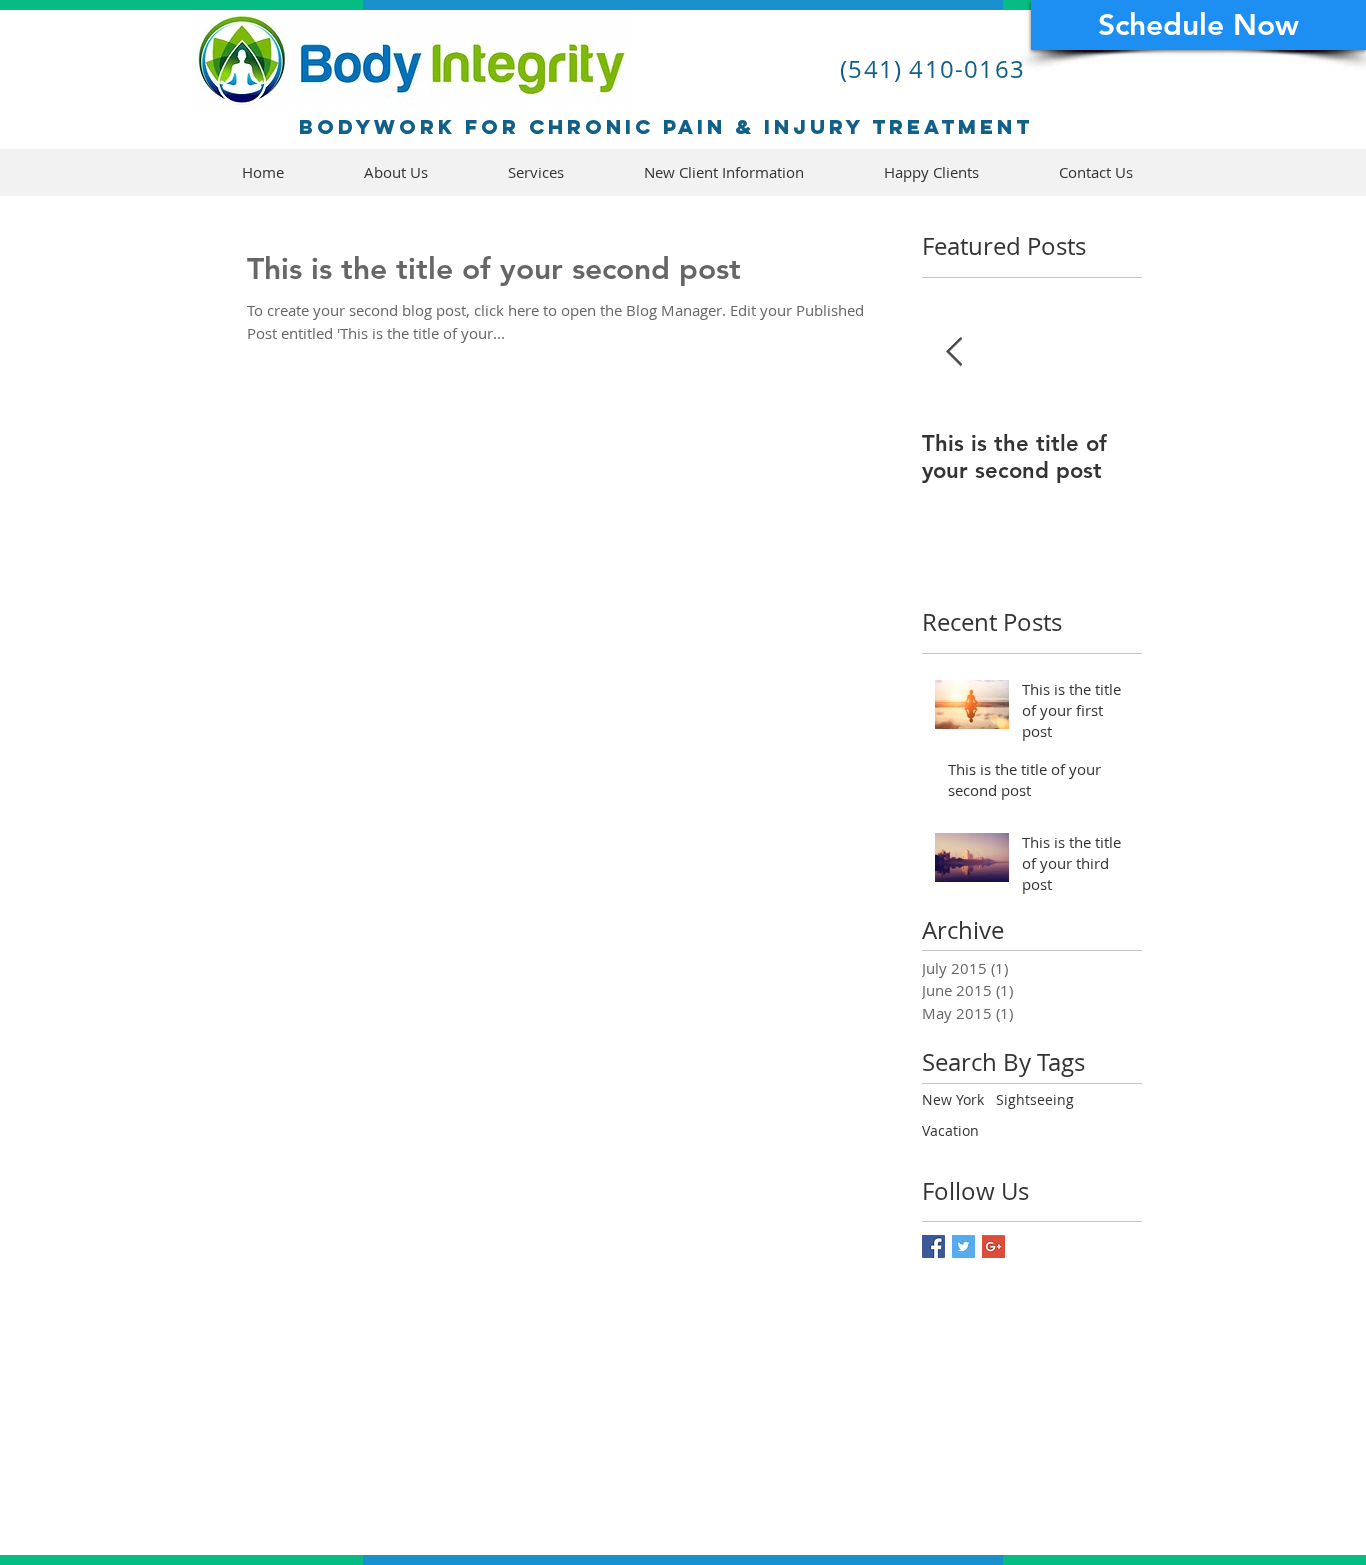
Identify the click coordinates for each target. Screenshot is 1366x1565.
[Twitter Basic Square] (963, 1246)
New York (953, 1099)
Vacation (950, 1130)
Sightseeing (1035, 1099)
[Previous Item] (954, 352)
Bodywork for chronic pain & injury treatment (666, 126)
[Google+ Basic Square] (993, 1246)
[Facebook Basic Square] (933, 1246)
